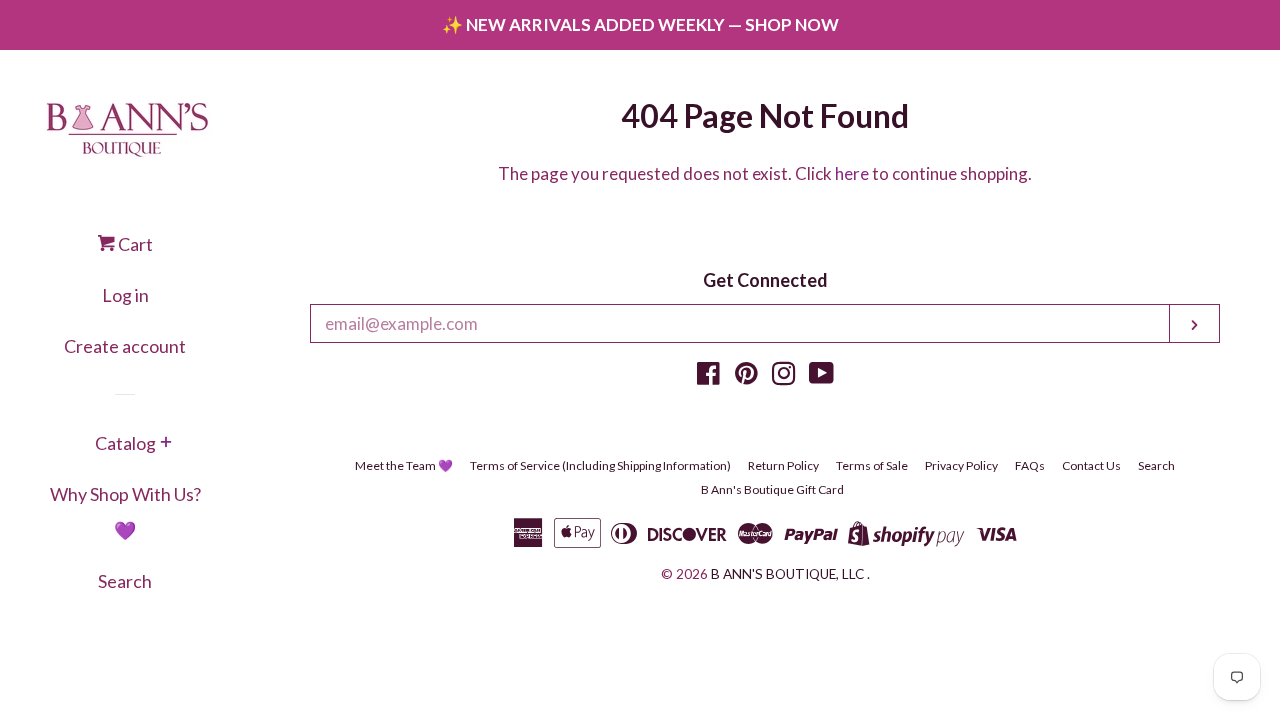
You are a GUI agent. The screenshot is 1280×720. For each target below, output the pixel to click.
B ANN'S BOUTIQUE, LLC (787, 574)
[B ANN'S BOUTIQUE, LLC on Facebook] (708, 376)
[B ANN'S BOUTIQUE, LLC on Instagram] (784, 376)
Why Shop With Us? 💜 (125, 512)
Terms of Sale (872, 465)
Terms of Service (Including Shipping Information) (600, 465)
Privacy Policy (961, 465)
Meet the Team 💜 (404, 465)
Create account (125, 346)
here (852, 173)
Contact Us (1091, 465)
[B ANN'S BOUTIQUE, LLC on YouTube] (821, 376)
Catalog (125, 443)
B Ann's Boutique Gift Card (772, 489)
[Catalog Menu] (166, 444)
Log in (125, 295)
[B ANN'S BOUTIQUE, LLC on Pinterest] (746, 376)
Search (125, 581)
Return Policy (783, 465)
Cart (134, 244)
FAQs (1030, 465)
